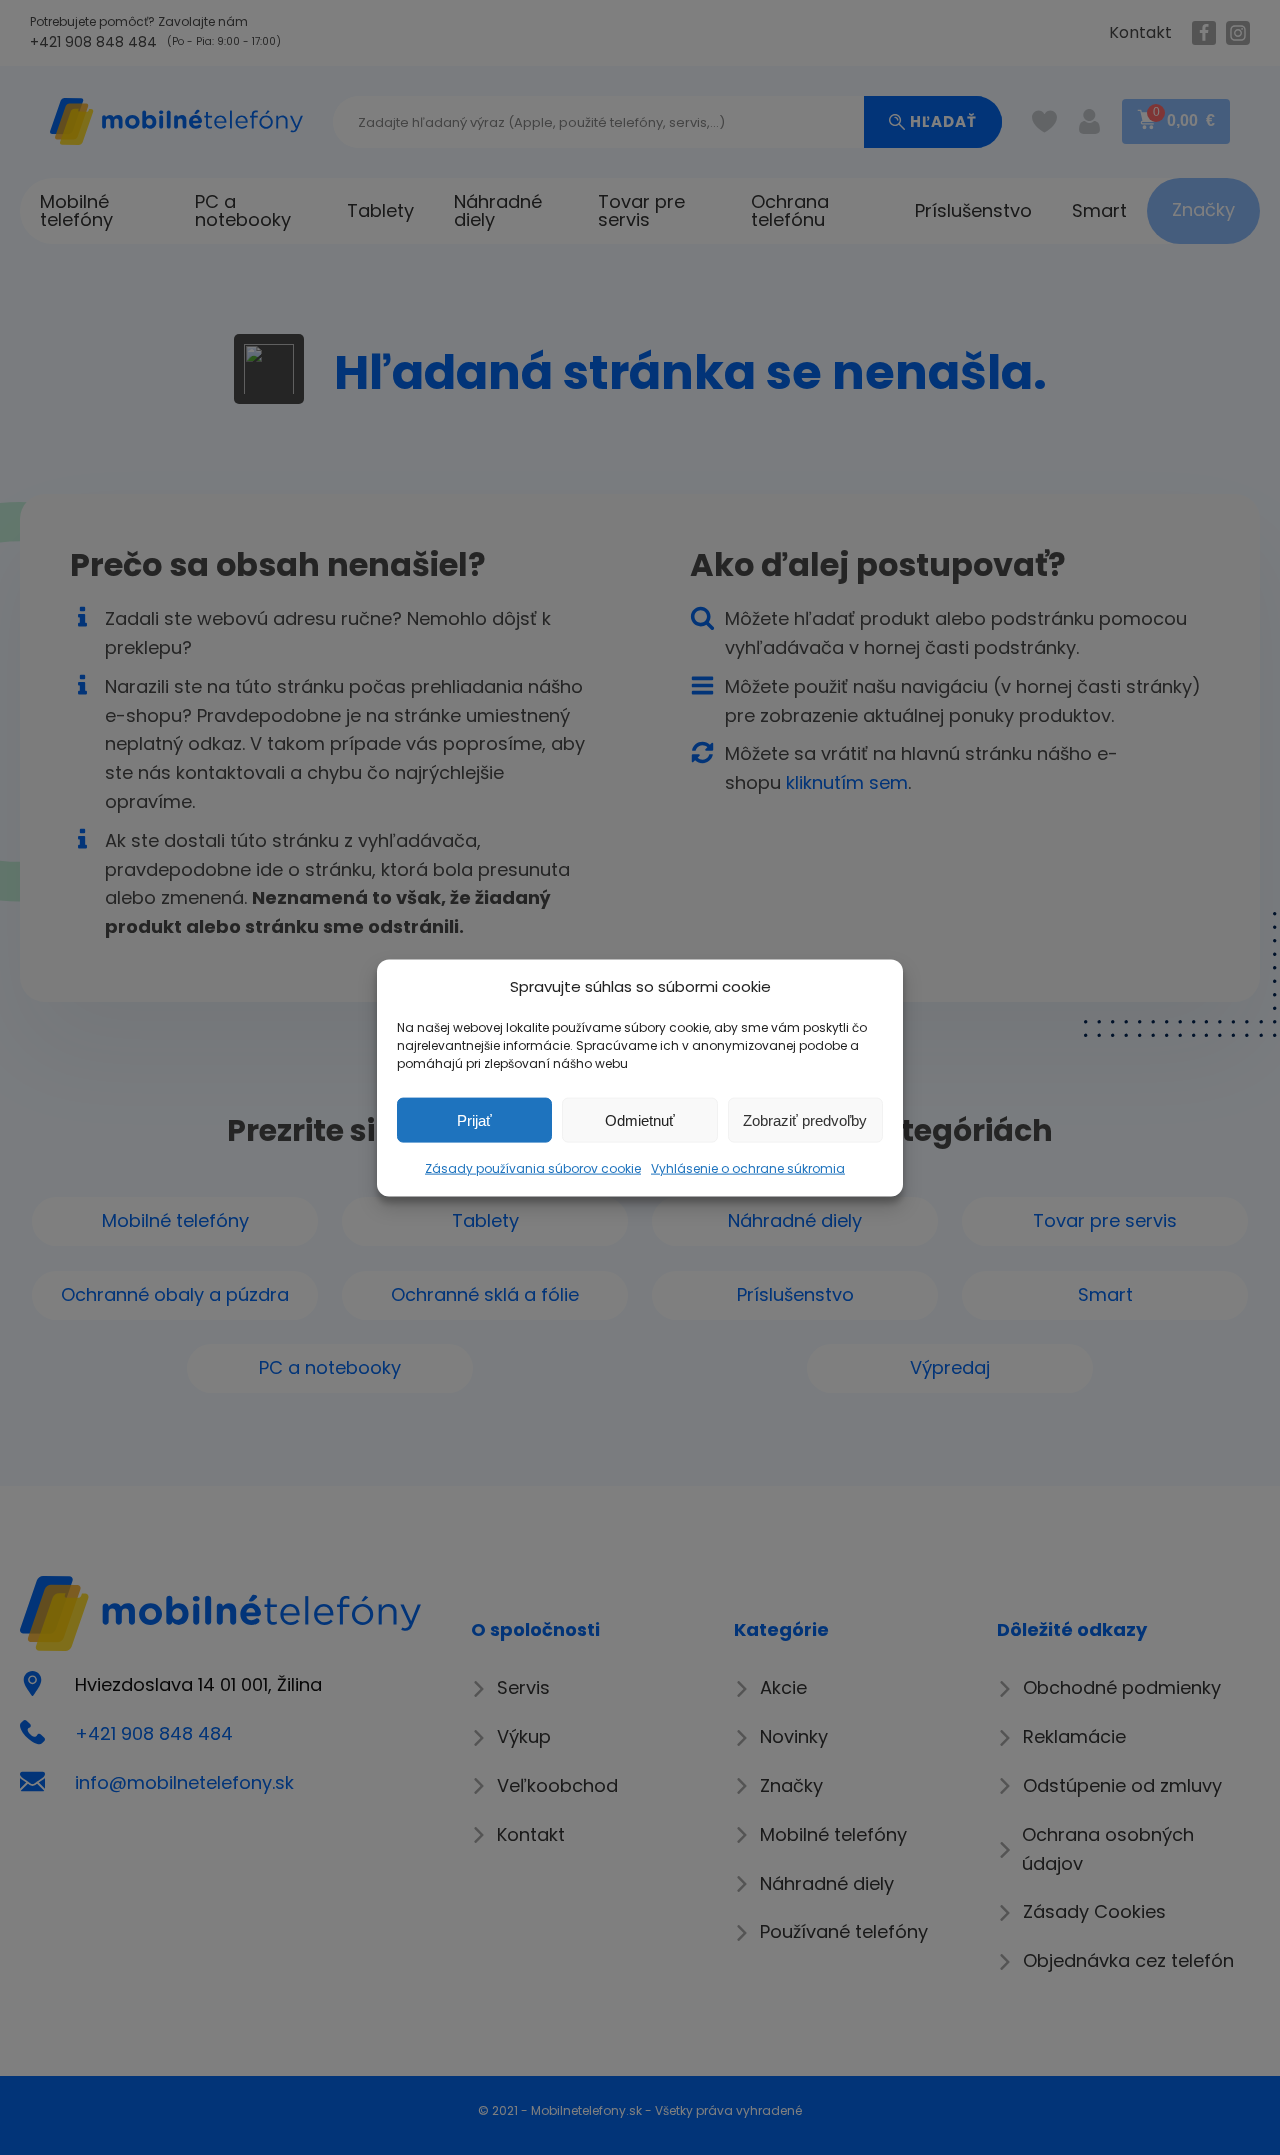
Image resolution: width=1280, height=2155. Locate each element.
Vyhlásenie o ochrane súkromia (748, 1167)
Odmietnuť (640, 1119)
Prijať (474, 1119)
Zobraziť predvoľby (805, 1119)
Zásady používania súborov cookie (533, 1167)
